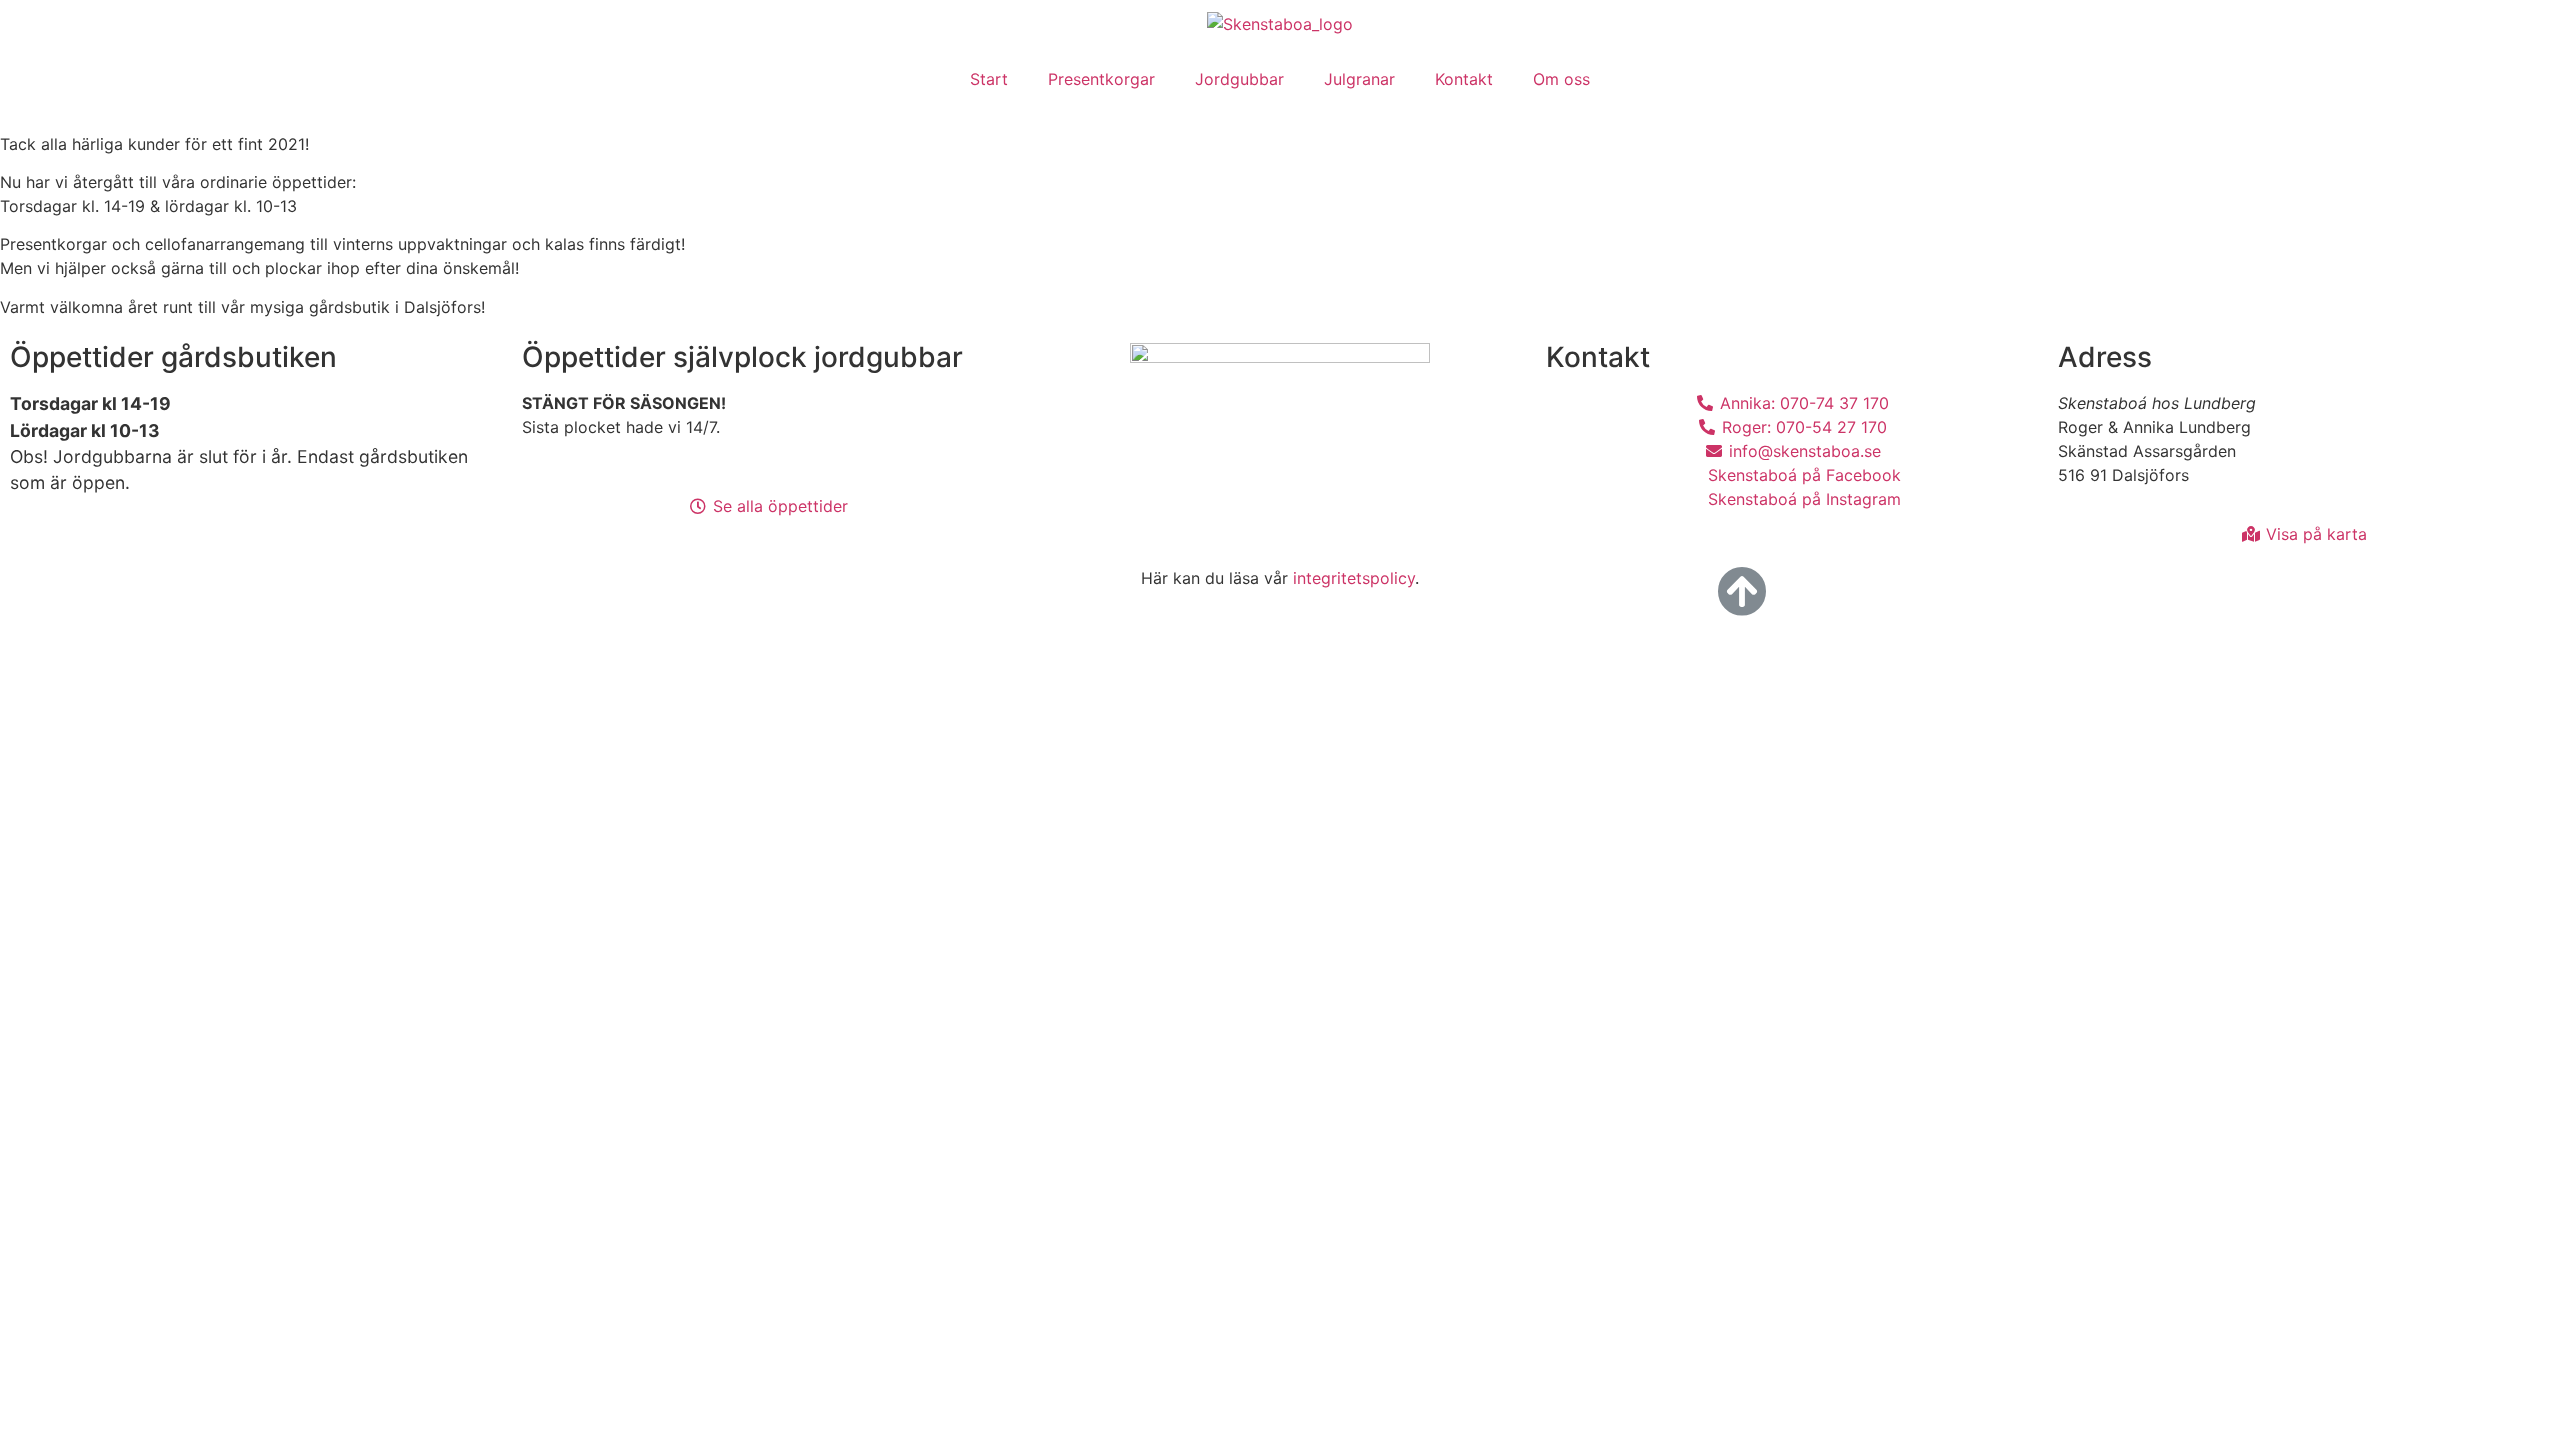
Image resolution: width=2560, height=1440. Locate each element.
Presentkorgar (1101, 79)
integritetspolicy (1354, 578)
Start (989, 79)
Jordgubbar (1239, 79)
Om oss (1561, 79)
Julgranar (1359, 79)
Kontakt (1464, 79)
